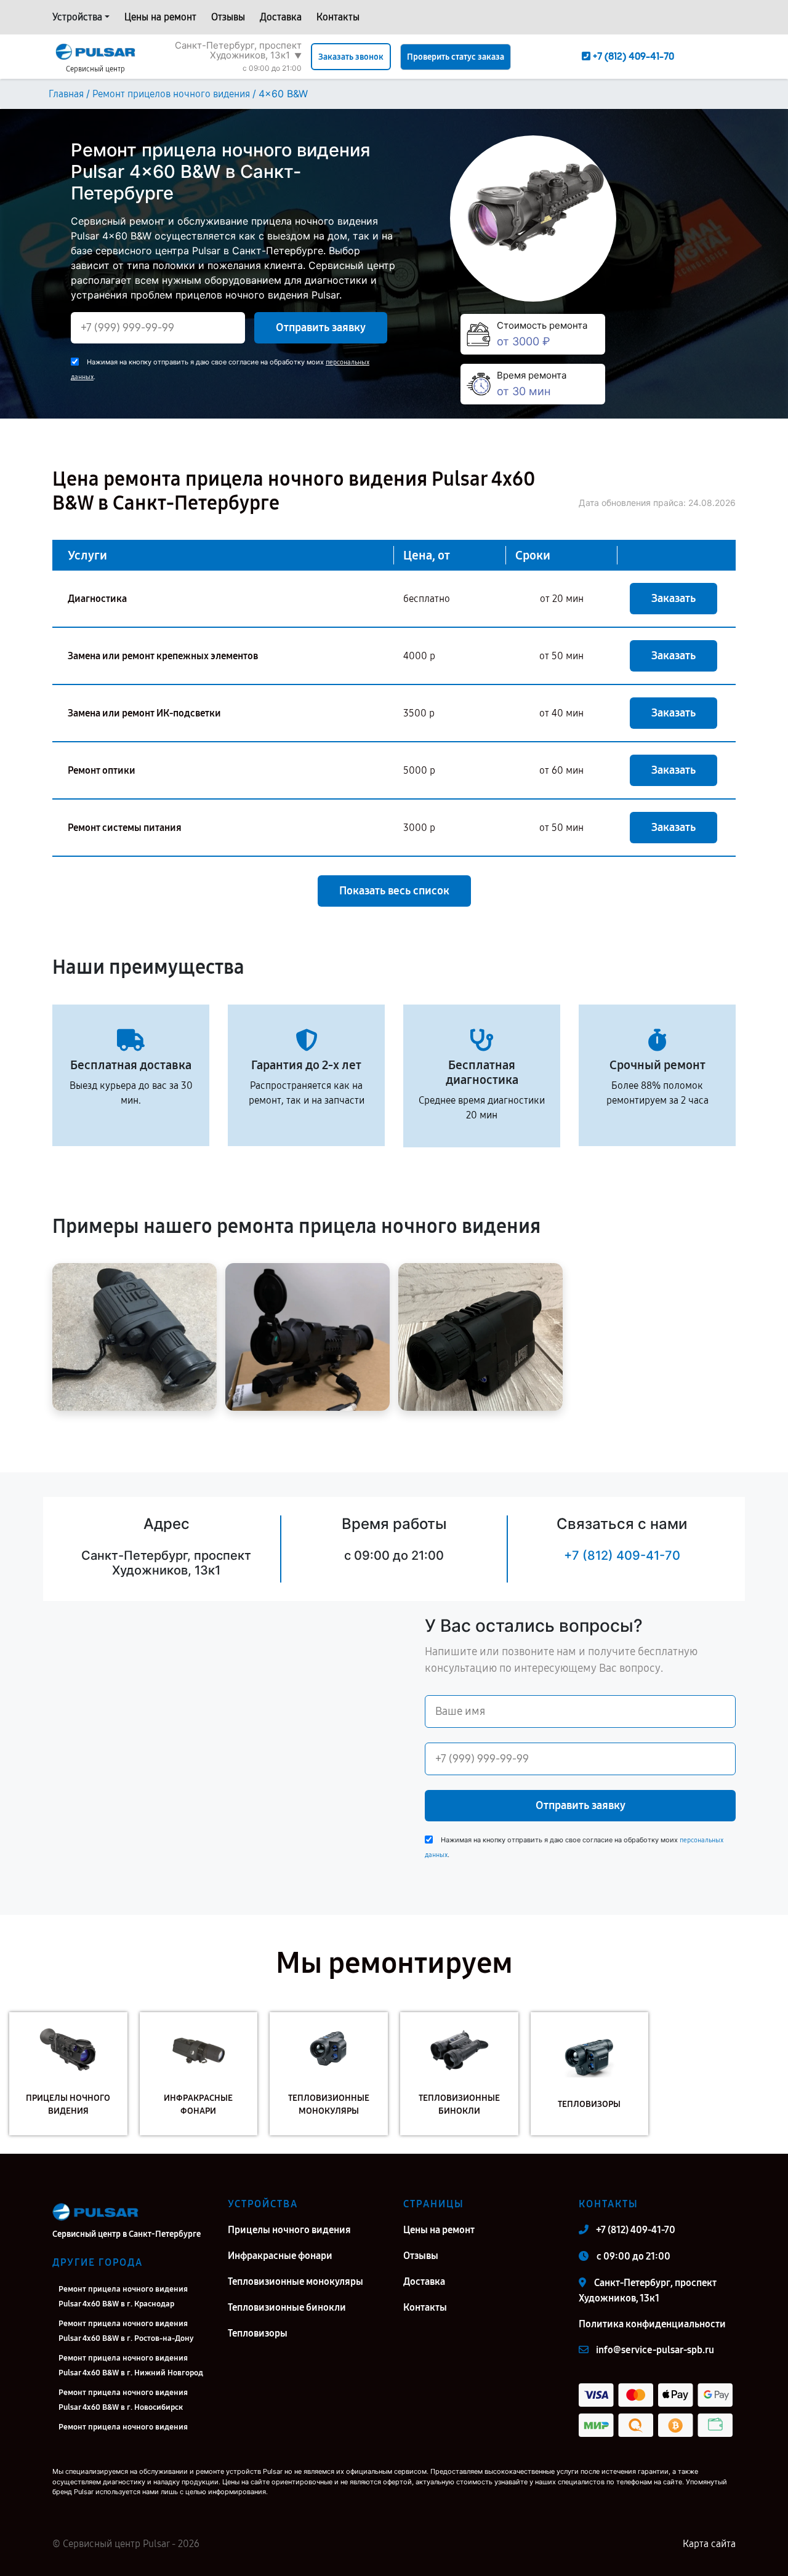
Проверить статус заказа (456, 57)
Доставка (281, 17)
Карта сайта (709, 2544)
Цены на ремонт (160, 17)
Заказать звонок (351, 57)
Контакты (338, 17)
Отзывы (228, 17)
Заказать (673, 598)
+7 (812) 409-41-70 (622, 1555)
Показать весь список (394, 891)
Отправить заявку (321, 327)
